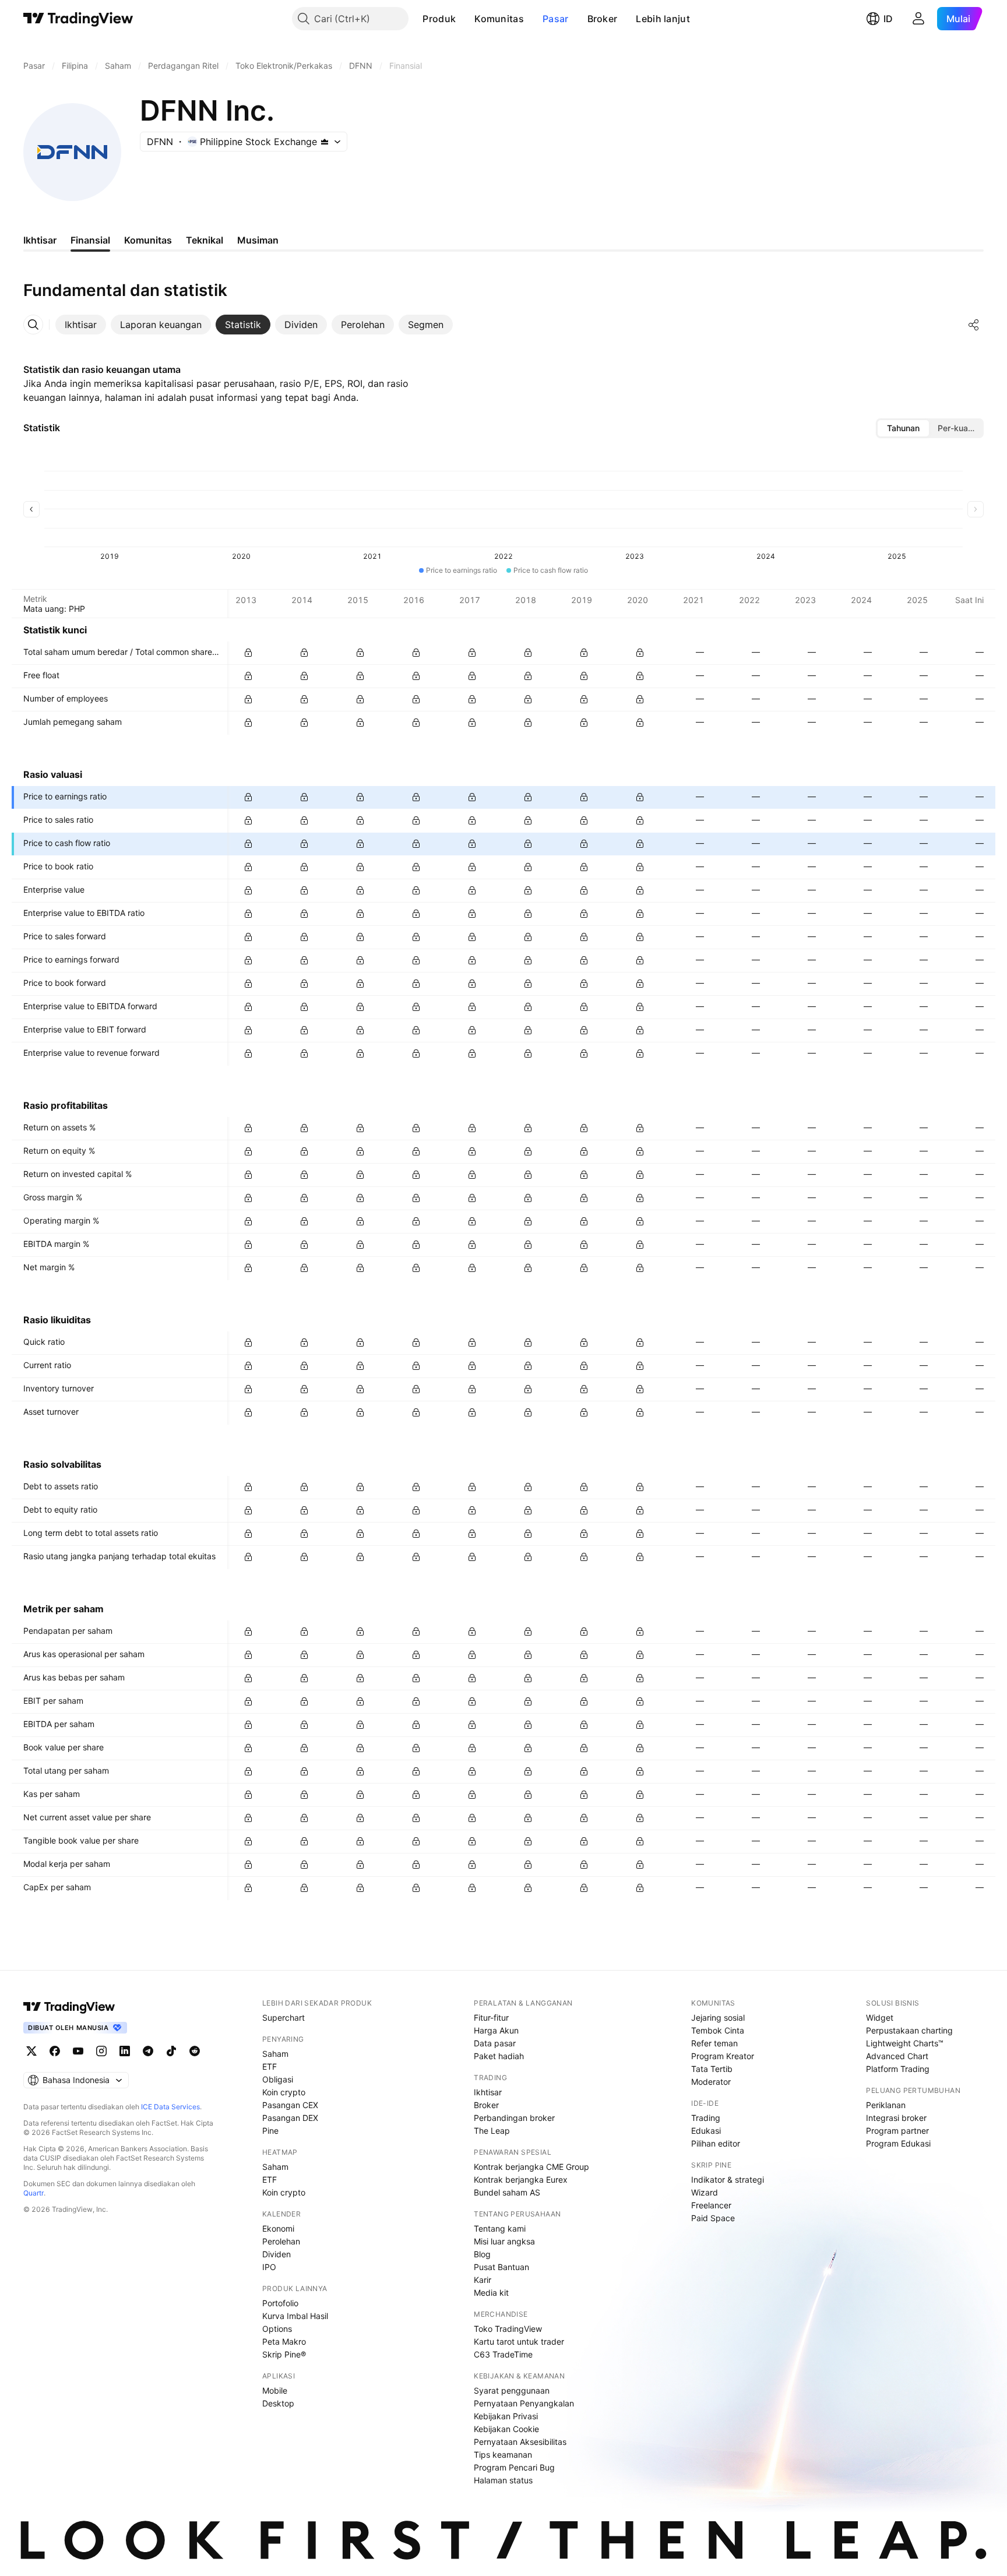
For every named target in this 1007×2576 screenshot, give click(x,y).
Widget (880, 2018)
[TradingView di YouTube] (78, 2051)
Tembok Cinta (718, 2030)
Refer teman (714, 2043)
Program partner (897, 2131)
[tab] (81, 325)
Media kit (491, 2293)
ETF (270, 2066)
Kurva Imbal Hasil (295, 2316)
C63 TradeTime (503, 2354)
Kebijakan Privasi (506, 2416)
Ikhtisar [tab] (40, 240)
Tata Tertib (712, 2069)
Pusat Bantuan (501, 2267)
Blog (482, 2254)
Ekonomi (278, 2228)
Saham (275, 2054)
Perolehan (281, 2241)
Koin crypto (284, 2092)
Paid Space (713, 2218)
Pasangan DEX (290, 2118)
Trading (706, 2118)
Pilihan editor (716, 2143)
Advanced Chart (897, 2056)
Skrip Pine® (284, 2354)
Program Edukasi (898, 2143)
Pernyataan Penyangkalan (524, 2403)
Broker (603, 19)
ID (888, 19)
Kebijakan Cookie (506, 2429)
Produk (439, 19)
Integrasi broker (896, 2118)
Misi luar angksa (504, 2241)
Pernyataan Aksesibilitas (520, 2442)
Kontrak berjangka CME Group (531, 2167)
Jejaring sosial (718, 2018)
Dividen (277, 2254)
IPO (269, 2267)
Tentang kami (500, 2228)
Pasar (556, 19)
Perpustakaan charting (909, 2030)
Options (277, 2329)
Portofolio (280, 2303)
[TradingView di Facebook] (55, 2051)
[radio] (903, 428)
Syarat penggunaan (512, 2390)
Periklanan (886, 2105)
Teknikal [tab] (205, 240)
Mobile (275, 2390)
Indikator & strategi (728, 2179)
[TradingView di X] (31, 2051)
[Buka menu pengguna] (918, 19)
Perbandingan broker (514, 2118)
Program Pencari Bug (514, 2467)
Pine (270, 2131)
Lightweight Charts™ (905, 2043)
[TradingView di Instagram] (101, 2051)
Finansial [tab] (90, 240)
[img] (325, 142)
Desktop (278, 2403)
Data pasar (495, 2043)
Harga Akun (496, 2030)
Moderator (711, 2082)
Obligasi (278, 2079)
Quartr (34, 2193)
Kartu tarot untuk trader (519, 2341)
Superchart (284, 2018)
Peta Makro (284, 2341)
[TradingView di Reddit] (195, 2051)
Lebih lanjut (663, 19)
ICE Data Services (170, 2107)
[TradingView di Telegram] (148, 2051)
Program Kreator (723, 2056)
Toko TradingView (508, 2329)
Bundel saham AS (507, 2192)
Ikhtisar (488, 2092)
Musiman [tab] (258, 240)
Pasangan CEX (290, 2105)
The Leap (492, 2131)
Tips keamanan (503, 2455)
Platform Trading (898, 2069)
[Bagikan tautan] (974, 325)
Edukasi (706, 2131)
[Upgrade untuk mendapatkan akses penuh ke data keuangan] (248, 653)
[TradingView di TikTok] (171, 2051)
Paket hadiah (499, 2056)
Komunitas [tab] (148, 240)
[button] (464, 19)
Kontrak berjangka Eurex (521, 2179)
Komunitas (499, 19)
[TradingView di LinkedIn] (125, 2051)
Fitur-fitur (491, 2018)
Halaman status (503, 2480)
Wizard (705, 2192)
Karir (483, 2280)
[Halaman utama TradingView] (78, 19)
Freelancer (711, 2205)
